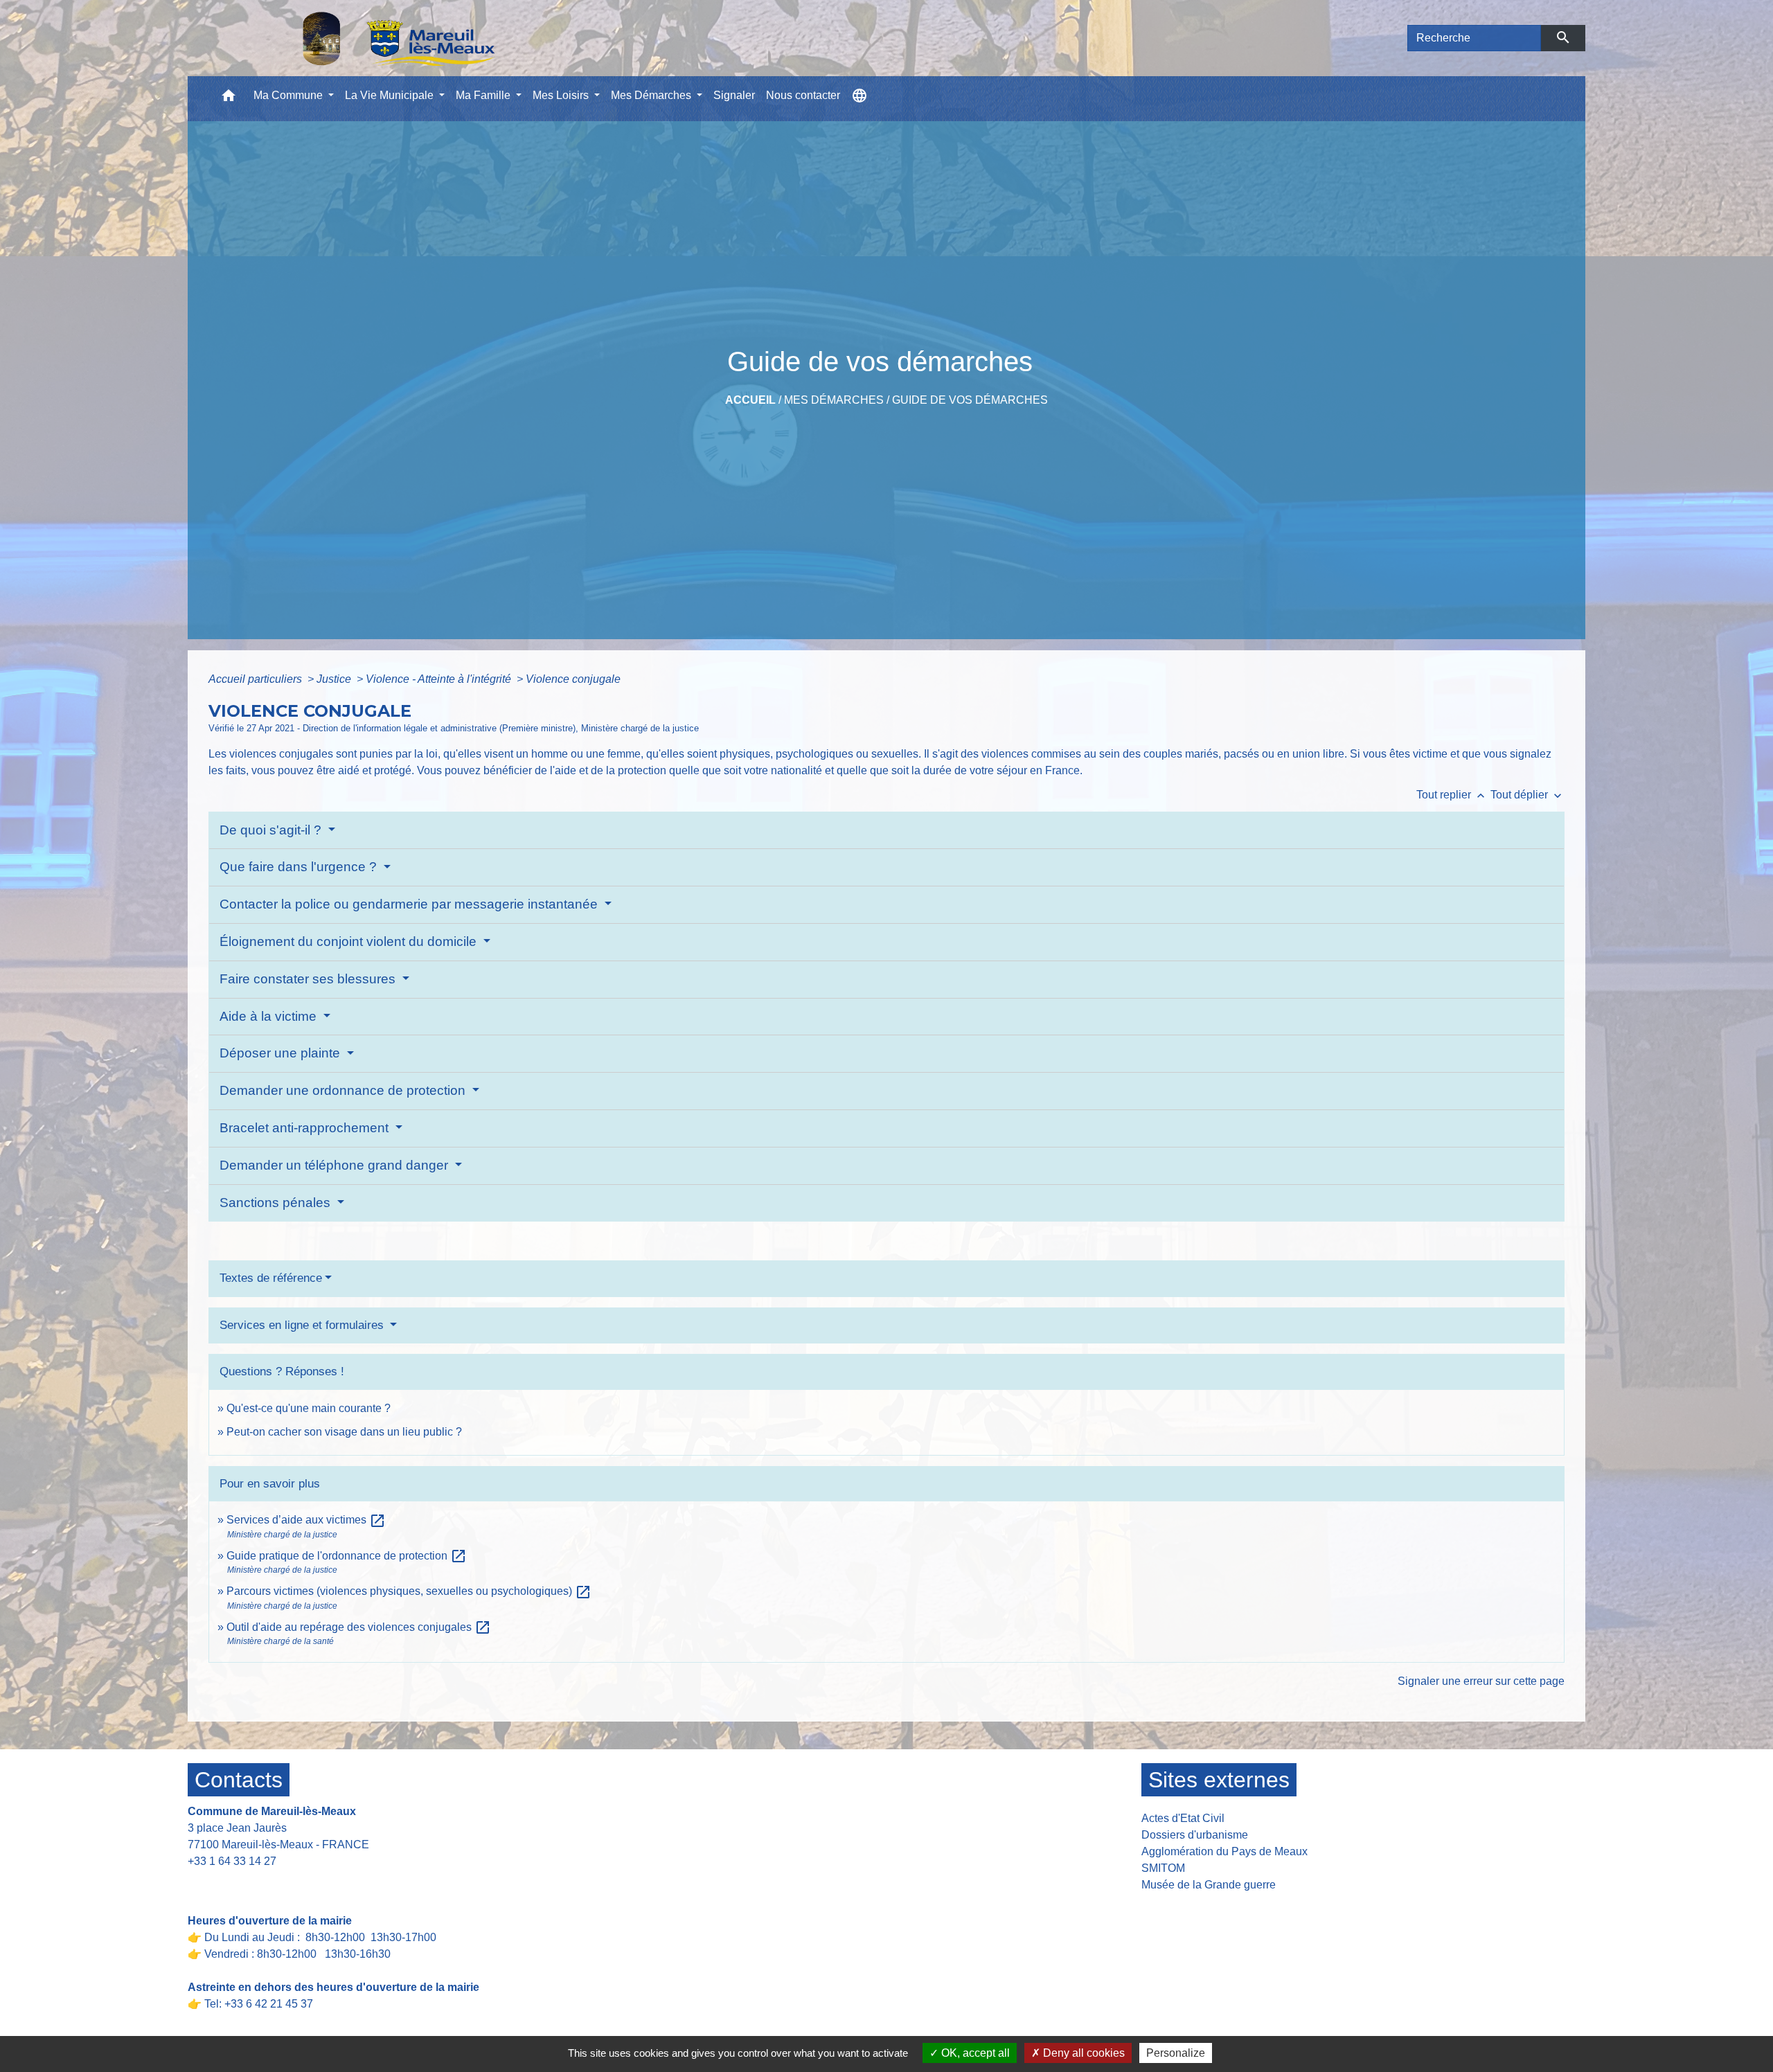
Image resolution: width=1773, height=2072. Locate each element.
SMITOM (1163, 1868)
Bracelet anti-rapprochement (306, 1128)
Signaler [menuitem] (734, 95)
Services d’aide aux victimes (306, 1520)
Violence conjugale (573, 679)
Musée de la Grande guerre (1209, 1885)
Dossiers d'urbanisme (1195, 1835)
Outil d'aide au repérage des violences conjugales (359, 1627)
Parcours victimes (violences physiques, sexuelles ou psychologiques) (409, 1591)
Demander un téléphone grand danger (336, 1165)
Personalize (1176, 2053)
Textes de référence (271, 1278)
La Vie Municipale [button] (391, 95)
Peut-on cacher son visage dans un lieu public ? (344, 1432)
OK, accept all (974, 2053)
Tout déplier (1527, 795)
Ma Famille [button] (484, 95)
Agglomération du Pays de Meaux (1224, 1851)
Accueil (750, 400)
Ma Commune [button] (289, 95)
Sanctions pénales (277, 1203)
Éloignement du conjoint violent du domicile (350, 941)
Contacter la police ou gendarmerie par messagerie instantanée (410, 904)
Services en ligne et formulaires (303, 1325)
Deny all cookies (1082, 2053)
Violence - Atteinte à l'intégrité (440, 679)
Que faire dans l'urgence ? (300, 867)
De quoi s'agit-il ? (272, 830)
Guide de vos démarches (970, 400)
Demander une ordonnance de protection (344, 1090)
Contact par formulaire (251, 1883)
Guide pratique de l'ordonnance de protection (347, 1556)
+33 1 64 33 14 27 (232, 1861)
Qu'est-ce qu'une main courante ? (309, 1408)
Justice (335, 679)
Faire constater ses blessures (309, 979)
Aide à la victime (270, 1016)
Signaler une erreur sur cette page (1481, 1681)
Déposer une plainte (282, 1053)
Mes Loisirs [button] (562, 95)
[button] (229, 99)
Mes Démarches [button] (652, 95)
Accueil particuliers (257, 679)
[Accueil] (363, 38)
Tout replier (1452, 795)
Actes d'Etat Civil (1183, 1818)
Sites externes (1219, 1780)
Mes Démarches (834, 400)
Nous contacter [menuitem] (803, 95)
